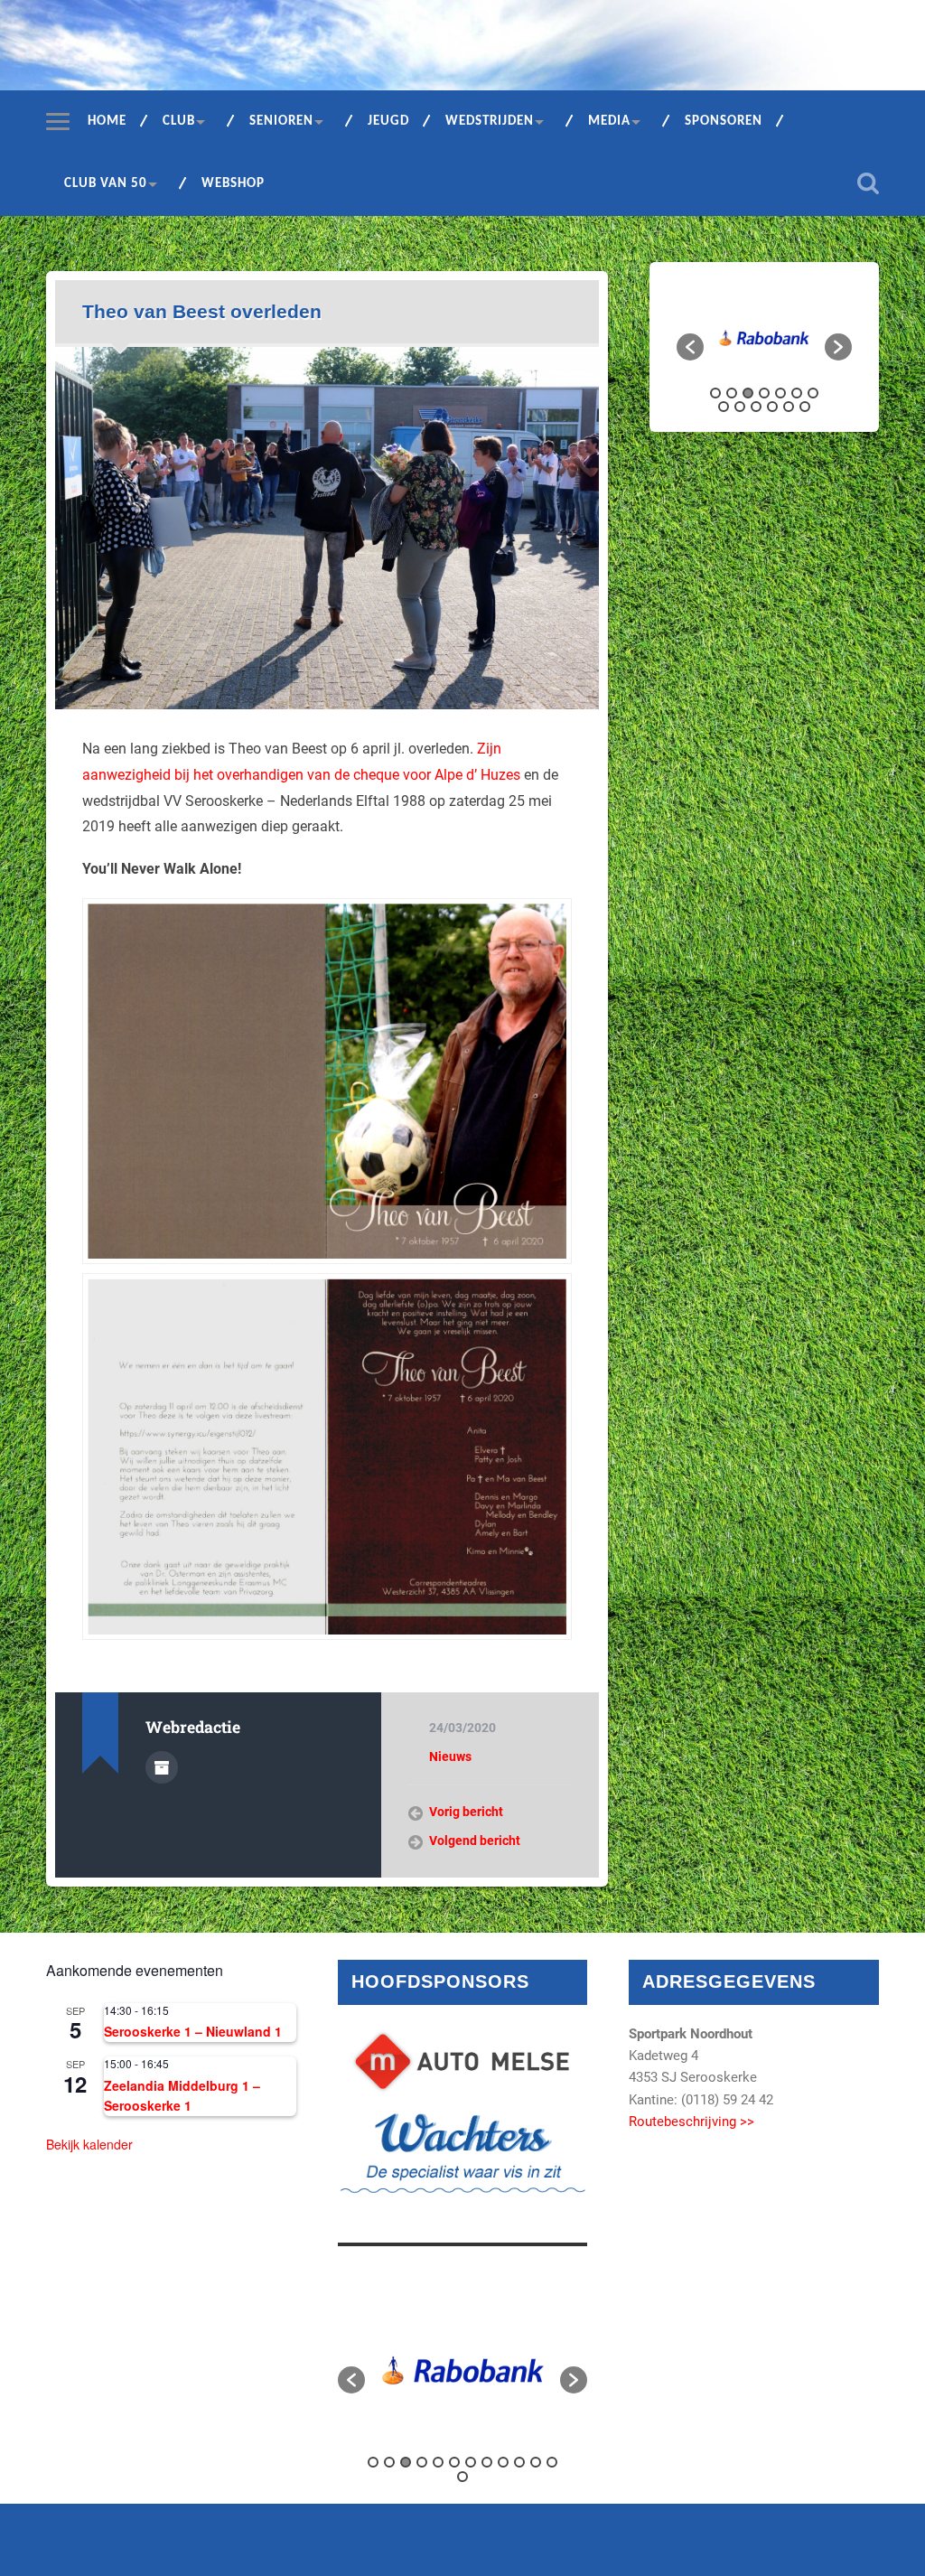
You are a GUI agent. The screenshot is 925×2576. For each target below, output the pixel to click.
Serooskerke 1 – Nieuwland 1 (193, 2031)
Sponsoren (724, 122)
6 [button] (797, 393)
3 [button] (748, 393)
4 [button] (764, 393)
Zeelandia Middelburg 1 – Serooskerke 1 (182, 2096)
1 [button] (715, 393)
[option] (761, 338)
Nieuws (450, 1756)
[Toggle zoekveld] (868, 183)
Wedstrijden (490, 122)
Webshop (233, 184)
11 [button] (772, 407)
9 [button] (740, 407)
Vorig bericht (466, 1812)
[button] (690, 347)
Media (609, 122)
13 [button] (805, 407)
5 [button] (780, 393)
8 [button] (724, 407)
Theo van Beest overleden (202, 311)
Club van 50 (106, 184)
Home (107, 122)
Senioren (281, 122)
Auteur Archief (162, 1767)
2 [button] (732, 393)
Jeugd (388, 122)
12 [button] (789, 407)
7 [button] (813, 393)
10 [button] (756, 407)
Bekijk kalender (89, 2144)
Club (179, 122)
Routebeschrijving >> (691, 2122)
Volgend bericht (475, 1841)
